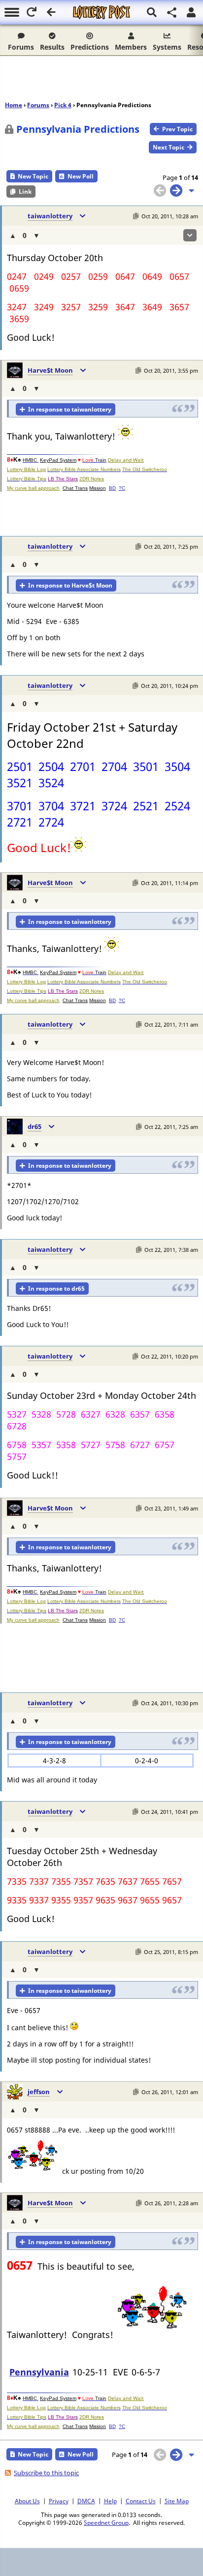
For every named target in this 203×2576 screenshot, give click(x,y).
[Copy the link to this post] (136, 216)
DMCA (86, 2501)
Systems (167, 47)
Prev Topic (177, 129)
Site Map (177, 2501)
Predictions (90, 47)
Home (14, 105)
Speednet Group (106, 2522)
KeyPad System (58, 460)
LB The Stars (63, 479)
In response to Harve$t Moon (70, 585)
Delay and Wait (126, 460)
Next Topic (169, 147)
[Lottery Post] (101, 12)
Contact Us (141, 2501)
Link (25, 192)
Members (131, 47)
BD (112, 488)
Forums (21, 47)
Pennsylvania (39, 2372)
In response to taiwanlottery (70, 409)
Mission (98, 488)
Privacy (59, 2501)
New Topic (33, 176)
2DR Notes (92, 479)
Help (110, 2501)
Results (52, 47)
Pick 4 (63, 105)
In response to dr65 (56, 1288)
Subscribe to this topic (46, 2473)
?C (122, 488)
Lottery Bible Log (26, 469)
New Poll (81, 176)
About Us (27, 2501)
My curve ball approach (33, 488)
